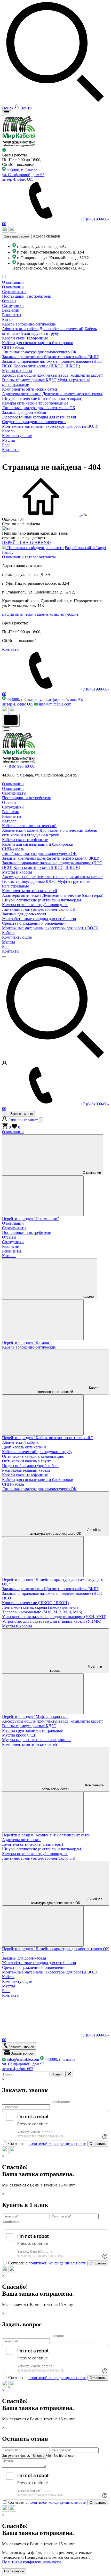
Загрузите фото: (16, 2455)
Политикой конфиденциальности (31, 2562)
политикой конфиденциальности (57, 2143)
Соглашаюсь (14, 2571)
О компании (13, 282)
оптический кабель (32, 614)
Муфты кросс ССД (19, 1735)
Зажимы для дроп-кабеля (24, 412)
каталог (31, 557)
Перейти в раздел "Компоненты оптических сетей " (48, 1835)
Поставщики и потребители (27, 296)
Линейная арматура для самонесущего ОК (39, 1489)
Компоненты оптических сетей (30, 1744)
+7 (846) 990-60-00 (18, 766)
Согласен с (47, 2143)
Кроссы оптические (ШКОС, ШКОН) (47, 366)
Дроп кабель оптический (61, 329)
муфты (8, 614)
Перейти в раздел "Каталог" (27, 1342)
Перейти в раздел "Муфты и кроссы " (35, 1717)
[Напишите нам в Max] (6, 231)
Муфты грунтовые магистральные (32, 1730)
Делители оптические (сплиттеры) (73, 394)
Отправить (98, 2144)
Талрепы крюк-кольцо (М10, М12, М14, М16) (42, 1612)
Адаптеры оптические (22, 394)
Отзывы (9, 301)
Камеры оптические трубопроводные (35, 1854)
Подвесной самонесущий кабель (31, 1466)
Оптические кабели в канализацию (33, 1456)
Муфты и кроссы (17, 1626)
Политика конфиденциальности (35, 548)
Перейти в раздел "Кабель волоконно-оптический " (47, 1438)
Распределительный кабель (26, 1470)
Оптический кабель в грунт (26, 1461)
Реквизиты (12, 315)
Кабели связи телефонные (25, 1475)
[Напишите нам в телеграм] (13, 231)
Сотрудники (13, 306)
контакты (47, 557)
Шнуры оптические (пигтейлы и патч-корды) (42, 398)
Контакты (11, 450)
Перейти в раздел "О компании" (31, 1219)
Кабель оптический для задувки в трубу (49, 331)
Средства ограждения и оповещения (34, 1967)
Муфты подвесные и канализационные (37, 1740)
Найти (58, 2074)
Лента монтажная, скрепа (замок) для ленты (41, 1607)
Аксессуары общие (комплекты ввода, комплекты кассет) (53, 375)
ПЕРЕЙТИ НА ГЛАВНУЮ (26, 542)
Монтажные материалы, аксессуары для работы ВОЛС (50, 1972)
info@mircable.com (55, 704)
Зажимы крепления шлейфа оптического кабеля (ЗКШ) (51, 357)
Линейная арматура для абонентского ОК (39, 1858)
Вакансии (11, 310)
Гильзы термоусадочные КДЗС (29, 380)
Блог (6, 445)
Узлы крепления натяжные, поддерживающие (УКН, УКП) (54, 1617)
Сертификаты (14, 292)
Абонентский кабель (20, 329)
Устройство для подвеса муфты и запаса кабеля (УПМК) (52, 1621)
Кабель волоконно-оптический (29, 1347)
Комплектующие (17, 436)
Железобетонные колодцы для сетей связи (39, 1963)
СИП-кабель (13, 1484)
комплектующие (64, 614)
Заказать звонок (17, 236)
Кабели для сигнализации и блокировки (38, 1480)
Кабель (8, 431)
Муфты (9, 440)
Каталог (9, 319)
